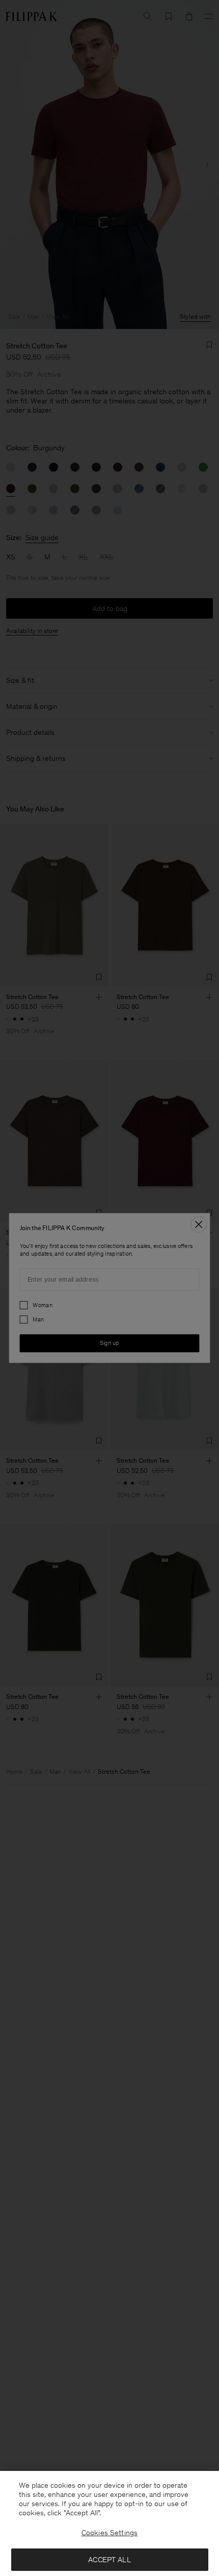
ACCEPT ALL (109, 2560)
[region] (109, 2523)
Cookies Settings (109, 2533)
